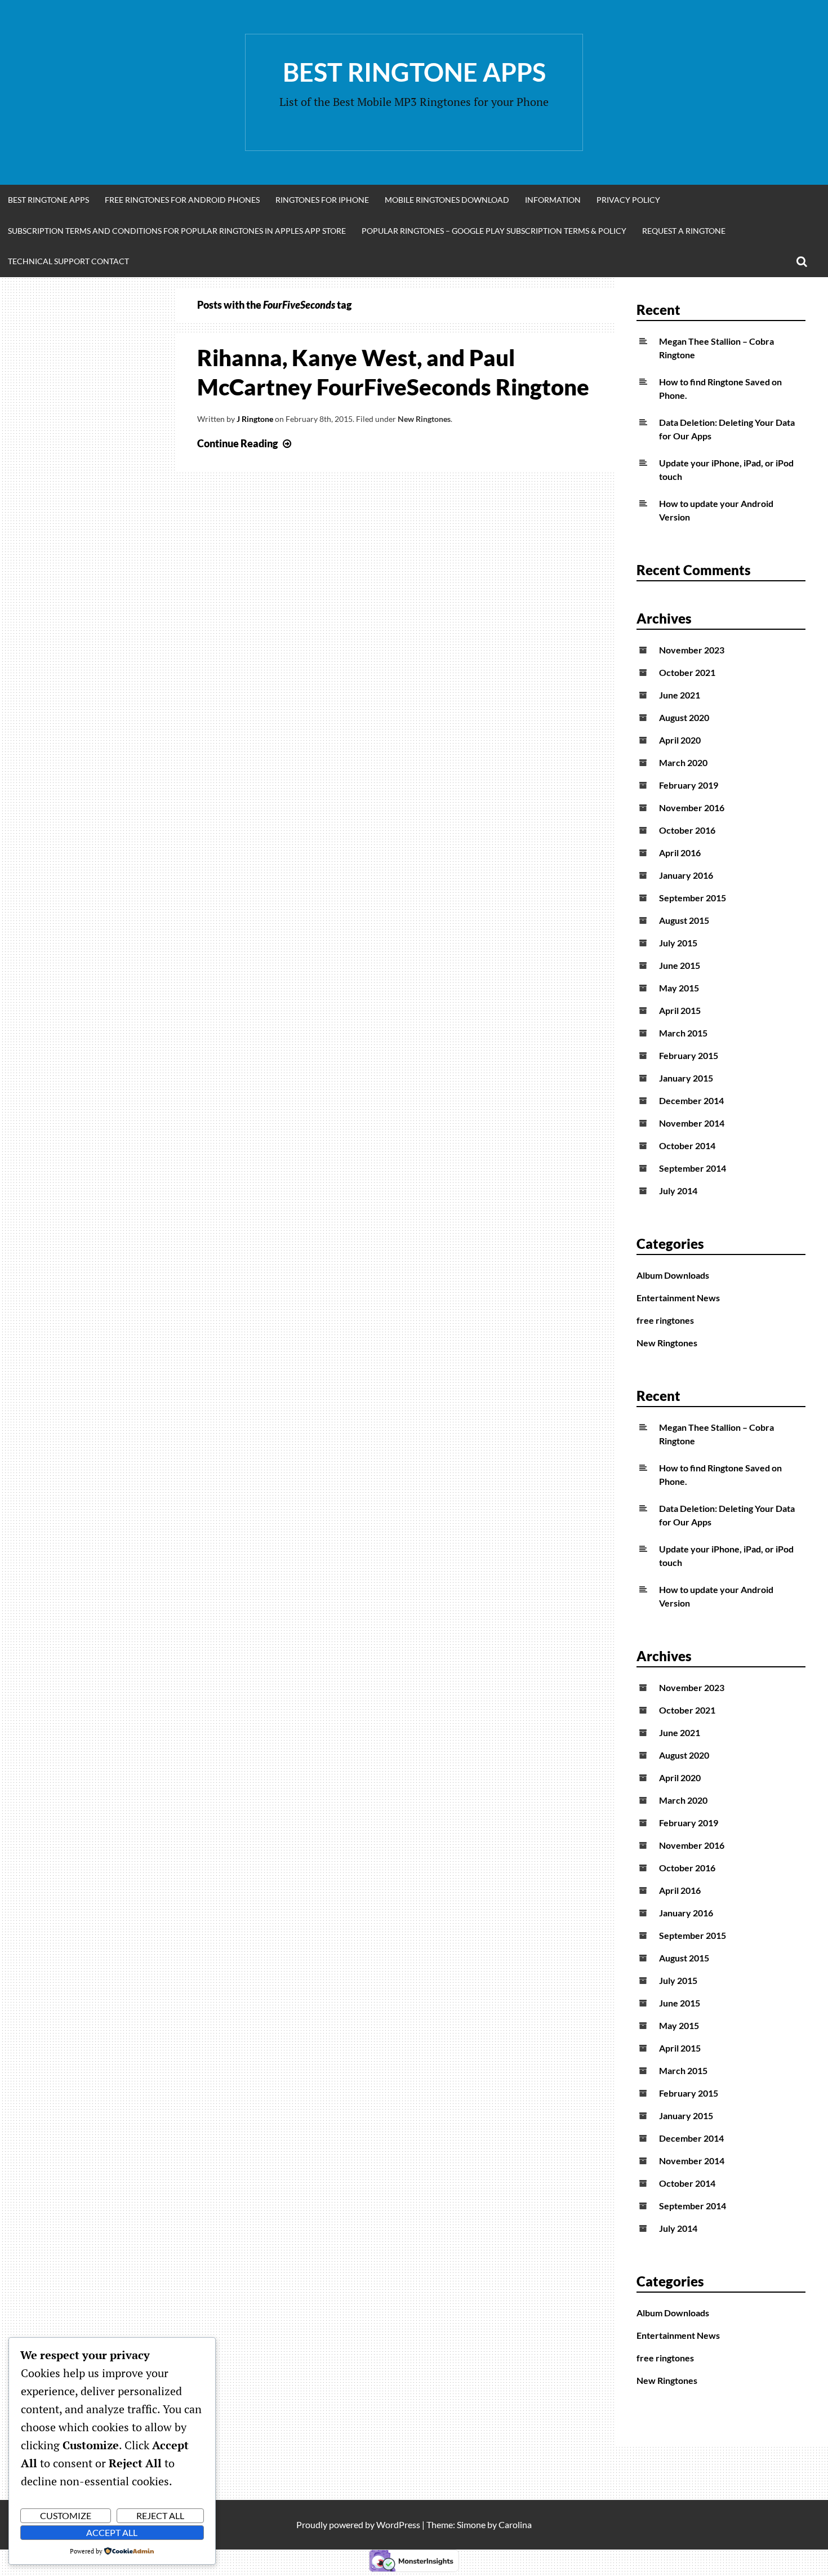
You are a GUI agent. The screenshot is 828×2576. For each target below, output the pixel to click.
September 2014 (693, 1168)
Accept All (112, 2532)
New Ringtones (424, 419)
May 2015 (679, 988)
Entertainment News (678, 1298)
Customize (66, 2515)
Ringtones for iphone (322, 200)
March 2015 (683, 1033)
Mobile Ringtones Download (447, 200)
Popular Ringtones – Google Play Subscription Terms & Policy (494, 231)
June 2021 (680, 695)
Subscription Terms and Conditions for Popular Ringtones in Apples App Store (177, 231)
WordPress (398, 2524)
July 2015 (678, 943)
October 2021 (687, 672)
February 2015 (689, 1055)
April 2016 (680, 853)
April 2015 (680, 1010)
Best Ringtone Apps (414, 72)
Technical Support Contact (68, 261)
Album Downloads (673, 1275)
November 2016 (692, 807)
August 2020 (684, 717)
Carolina (515, 2524)
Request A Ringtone (684, 231)
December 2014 (691, 1100)
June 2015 (680, 965)
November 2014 (692, 1123)
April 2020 (680, 740)
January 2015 (686, 1078)
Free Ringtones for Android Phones (182, 200)
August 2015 (684, 920)
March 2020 (683, 762)
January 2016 (686, 875)
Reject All (160, 2515)
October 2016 (687, 830)
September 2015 (693, 898)
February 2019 (689, 785)
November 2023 (692, 650)
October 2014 (687, 1145)
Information (553, 200)
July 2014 (678, 1191)
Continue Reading (246, 443)
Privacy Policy (628, 200)
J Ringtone (255, 419)
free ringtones (665, 1320)
